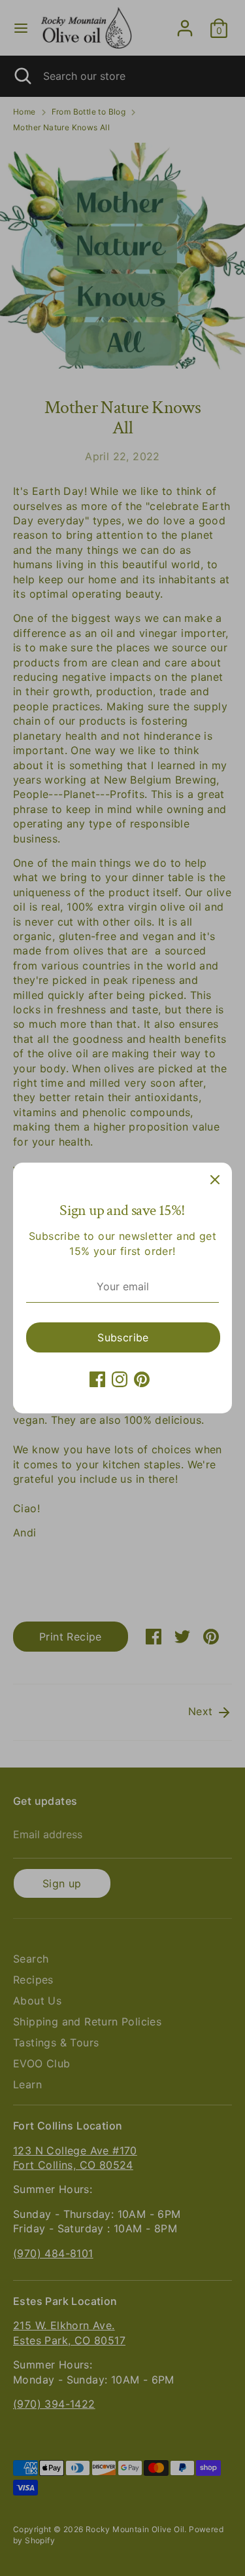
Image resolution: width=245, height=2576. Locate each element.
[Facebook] (97, 1379)
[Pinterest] (142, 1379)
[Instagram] (120, 1379)
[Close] (215, 1180)
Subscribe (123, 1337)
